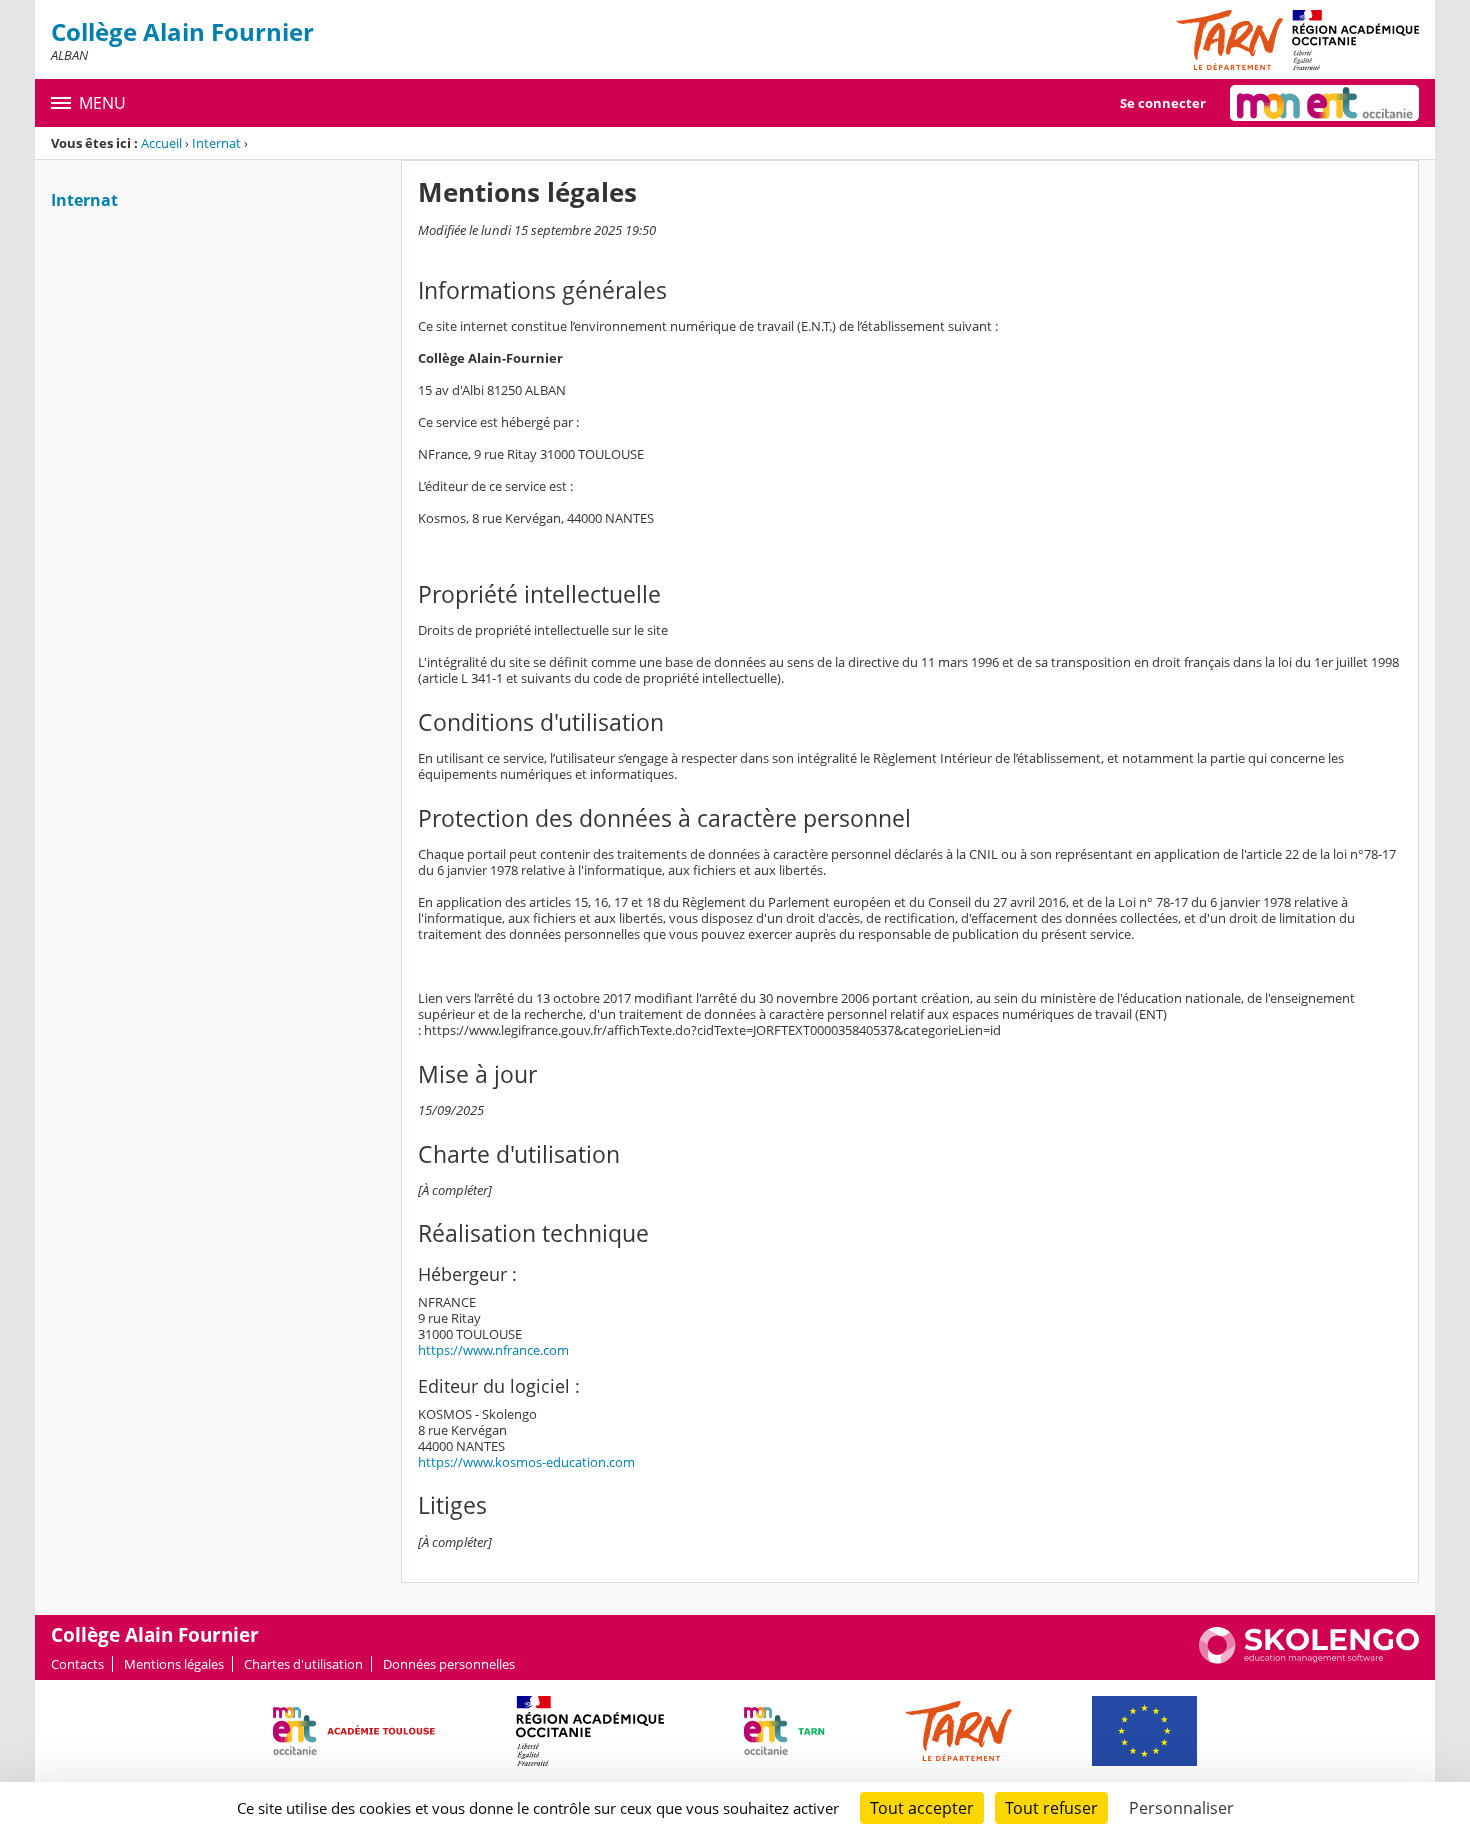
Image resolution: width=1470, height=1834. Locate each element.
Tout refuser (1051, 1808)
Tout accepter (922, 1808)
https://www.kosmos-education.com (526, 1462)
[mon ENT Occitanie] (1324, 103)
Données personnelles (449, 1664)
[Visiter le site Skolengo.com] (1309, 1659)
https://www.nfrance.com (493, 1350)
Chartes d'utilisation (303, 1664)
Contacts (77, 1664)
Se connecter (1163, 103)
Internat (216, 143)
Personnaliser (1181, 1808)
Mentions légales (174, 1664)
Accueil (161, 143)
